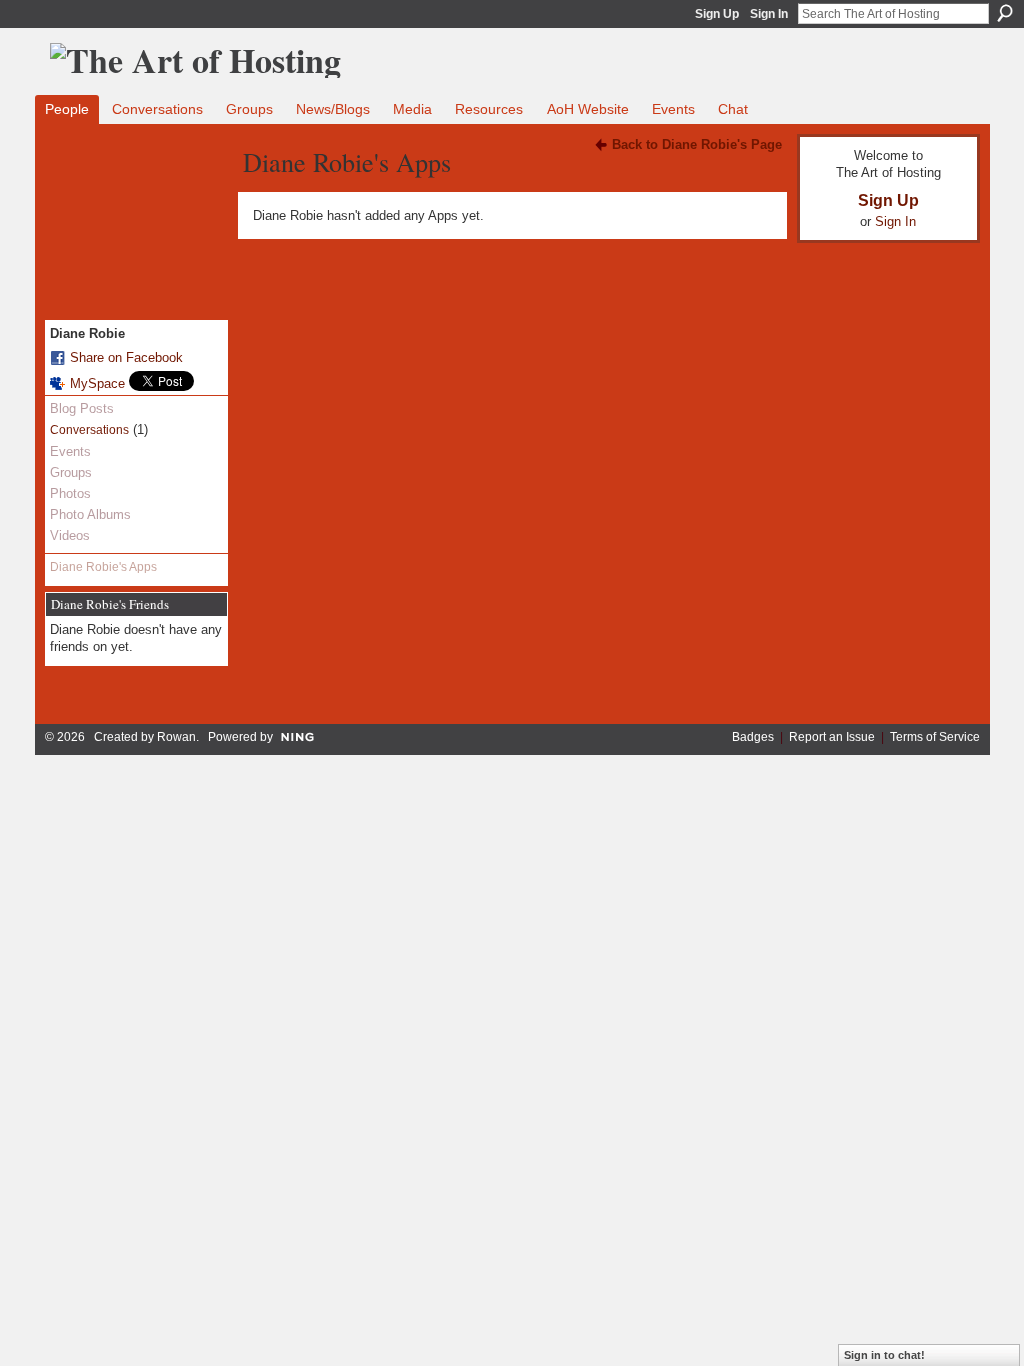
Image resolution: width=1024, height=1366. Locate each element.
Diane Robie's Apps (103, 567)
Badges (753, 737)
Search (1005, 13)
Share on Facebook (126, 357)
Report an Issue (832, 737)
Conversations (89, 430)
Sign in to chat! (884, 1355)
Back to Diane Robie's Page (697, 144)
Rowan (176, 737)
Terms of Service (935, 737)
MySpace (97, 383)
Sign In (769, 14)
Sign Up (717, 14)
